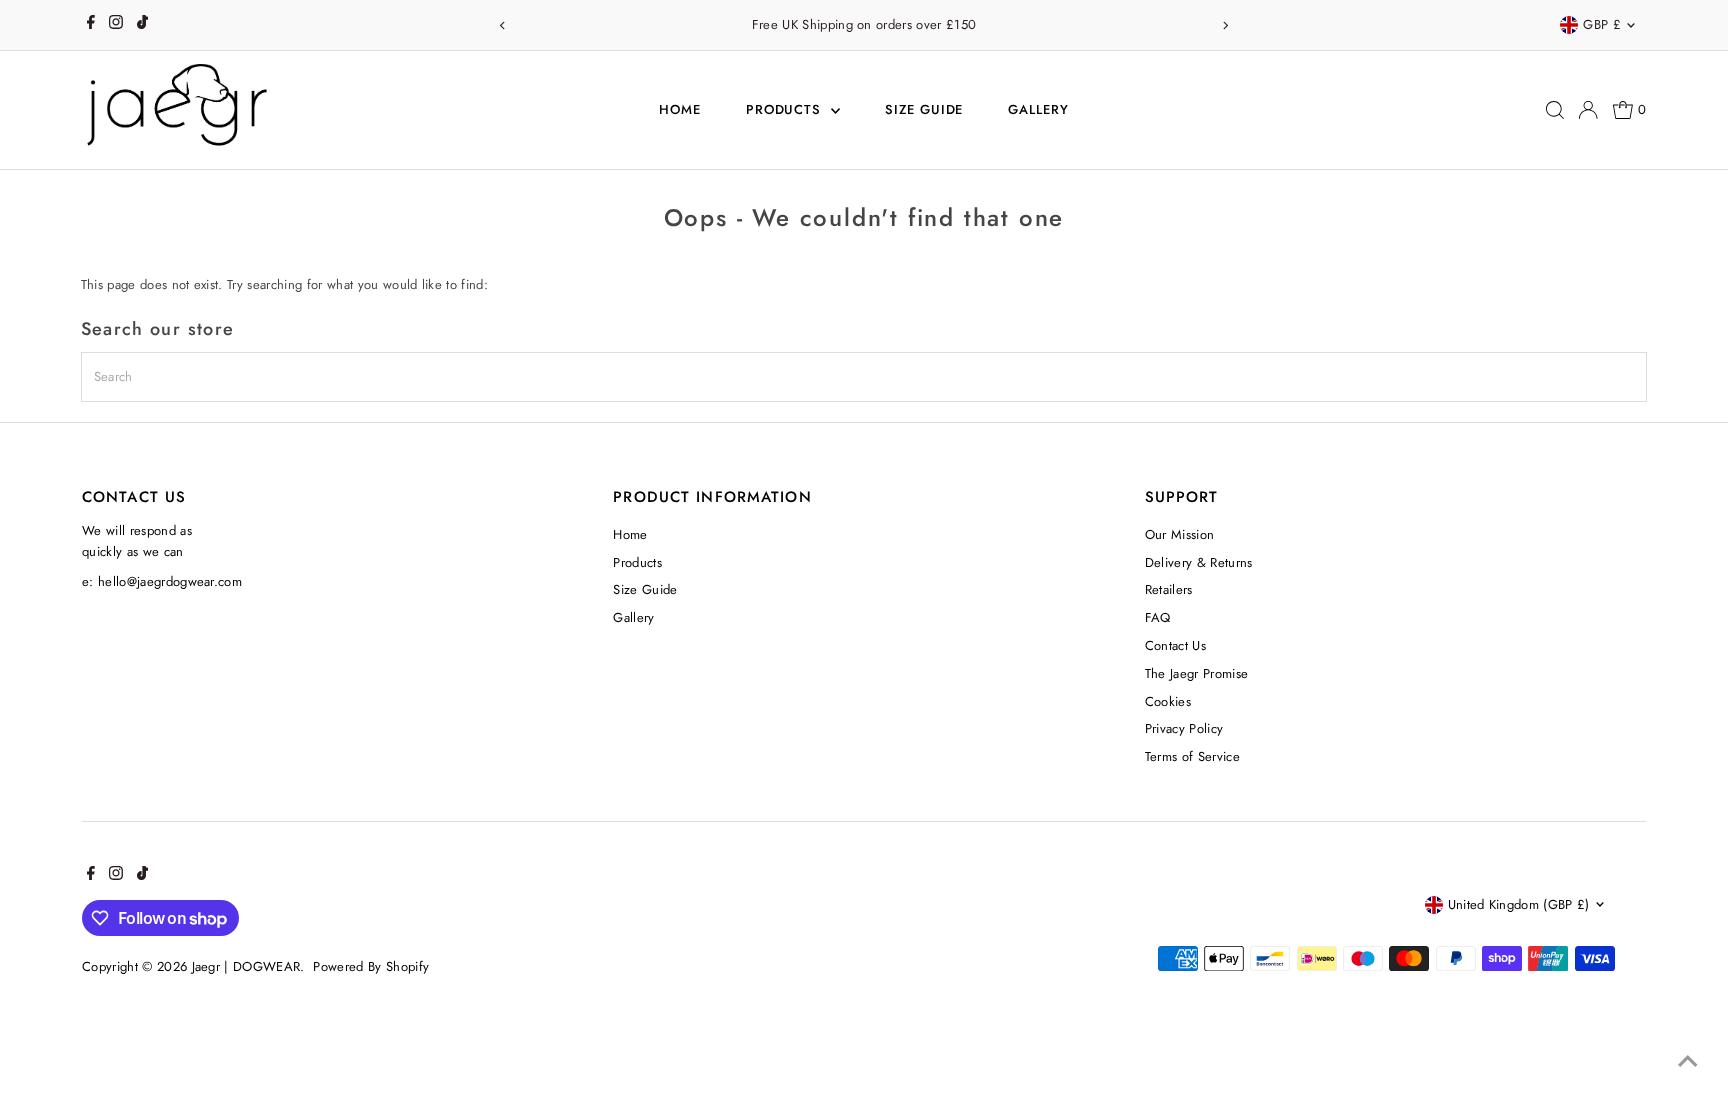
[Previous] (502, 25)
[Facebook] (91, 25)
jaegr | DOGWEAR (246, 966)
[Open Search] (1555, 110)
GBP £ (1602, 24)
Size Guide (924, 109)
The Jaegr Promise (1197, 673)
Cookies (1168, 701)
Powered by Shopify (371, 966)
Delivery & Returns (1199, 562)
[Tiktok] (142, 25)
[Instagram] (116, 25)
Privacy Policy (1184, 728)
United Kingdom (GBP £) (1519, 904)
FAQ (1158, 617)
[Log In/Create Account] (1588, 110)
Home (680, 109)
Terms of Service (1192, 756)
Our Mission (1180, 534)
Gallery (1038, 109)
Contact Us (1175, 645)
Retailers (1169, 589)
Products (786, 109)
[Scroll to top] (1688, 1062)
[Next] (1225, 25)
